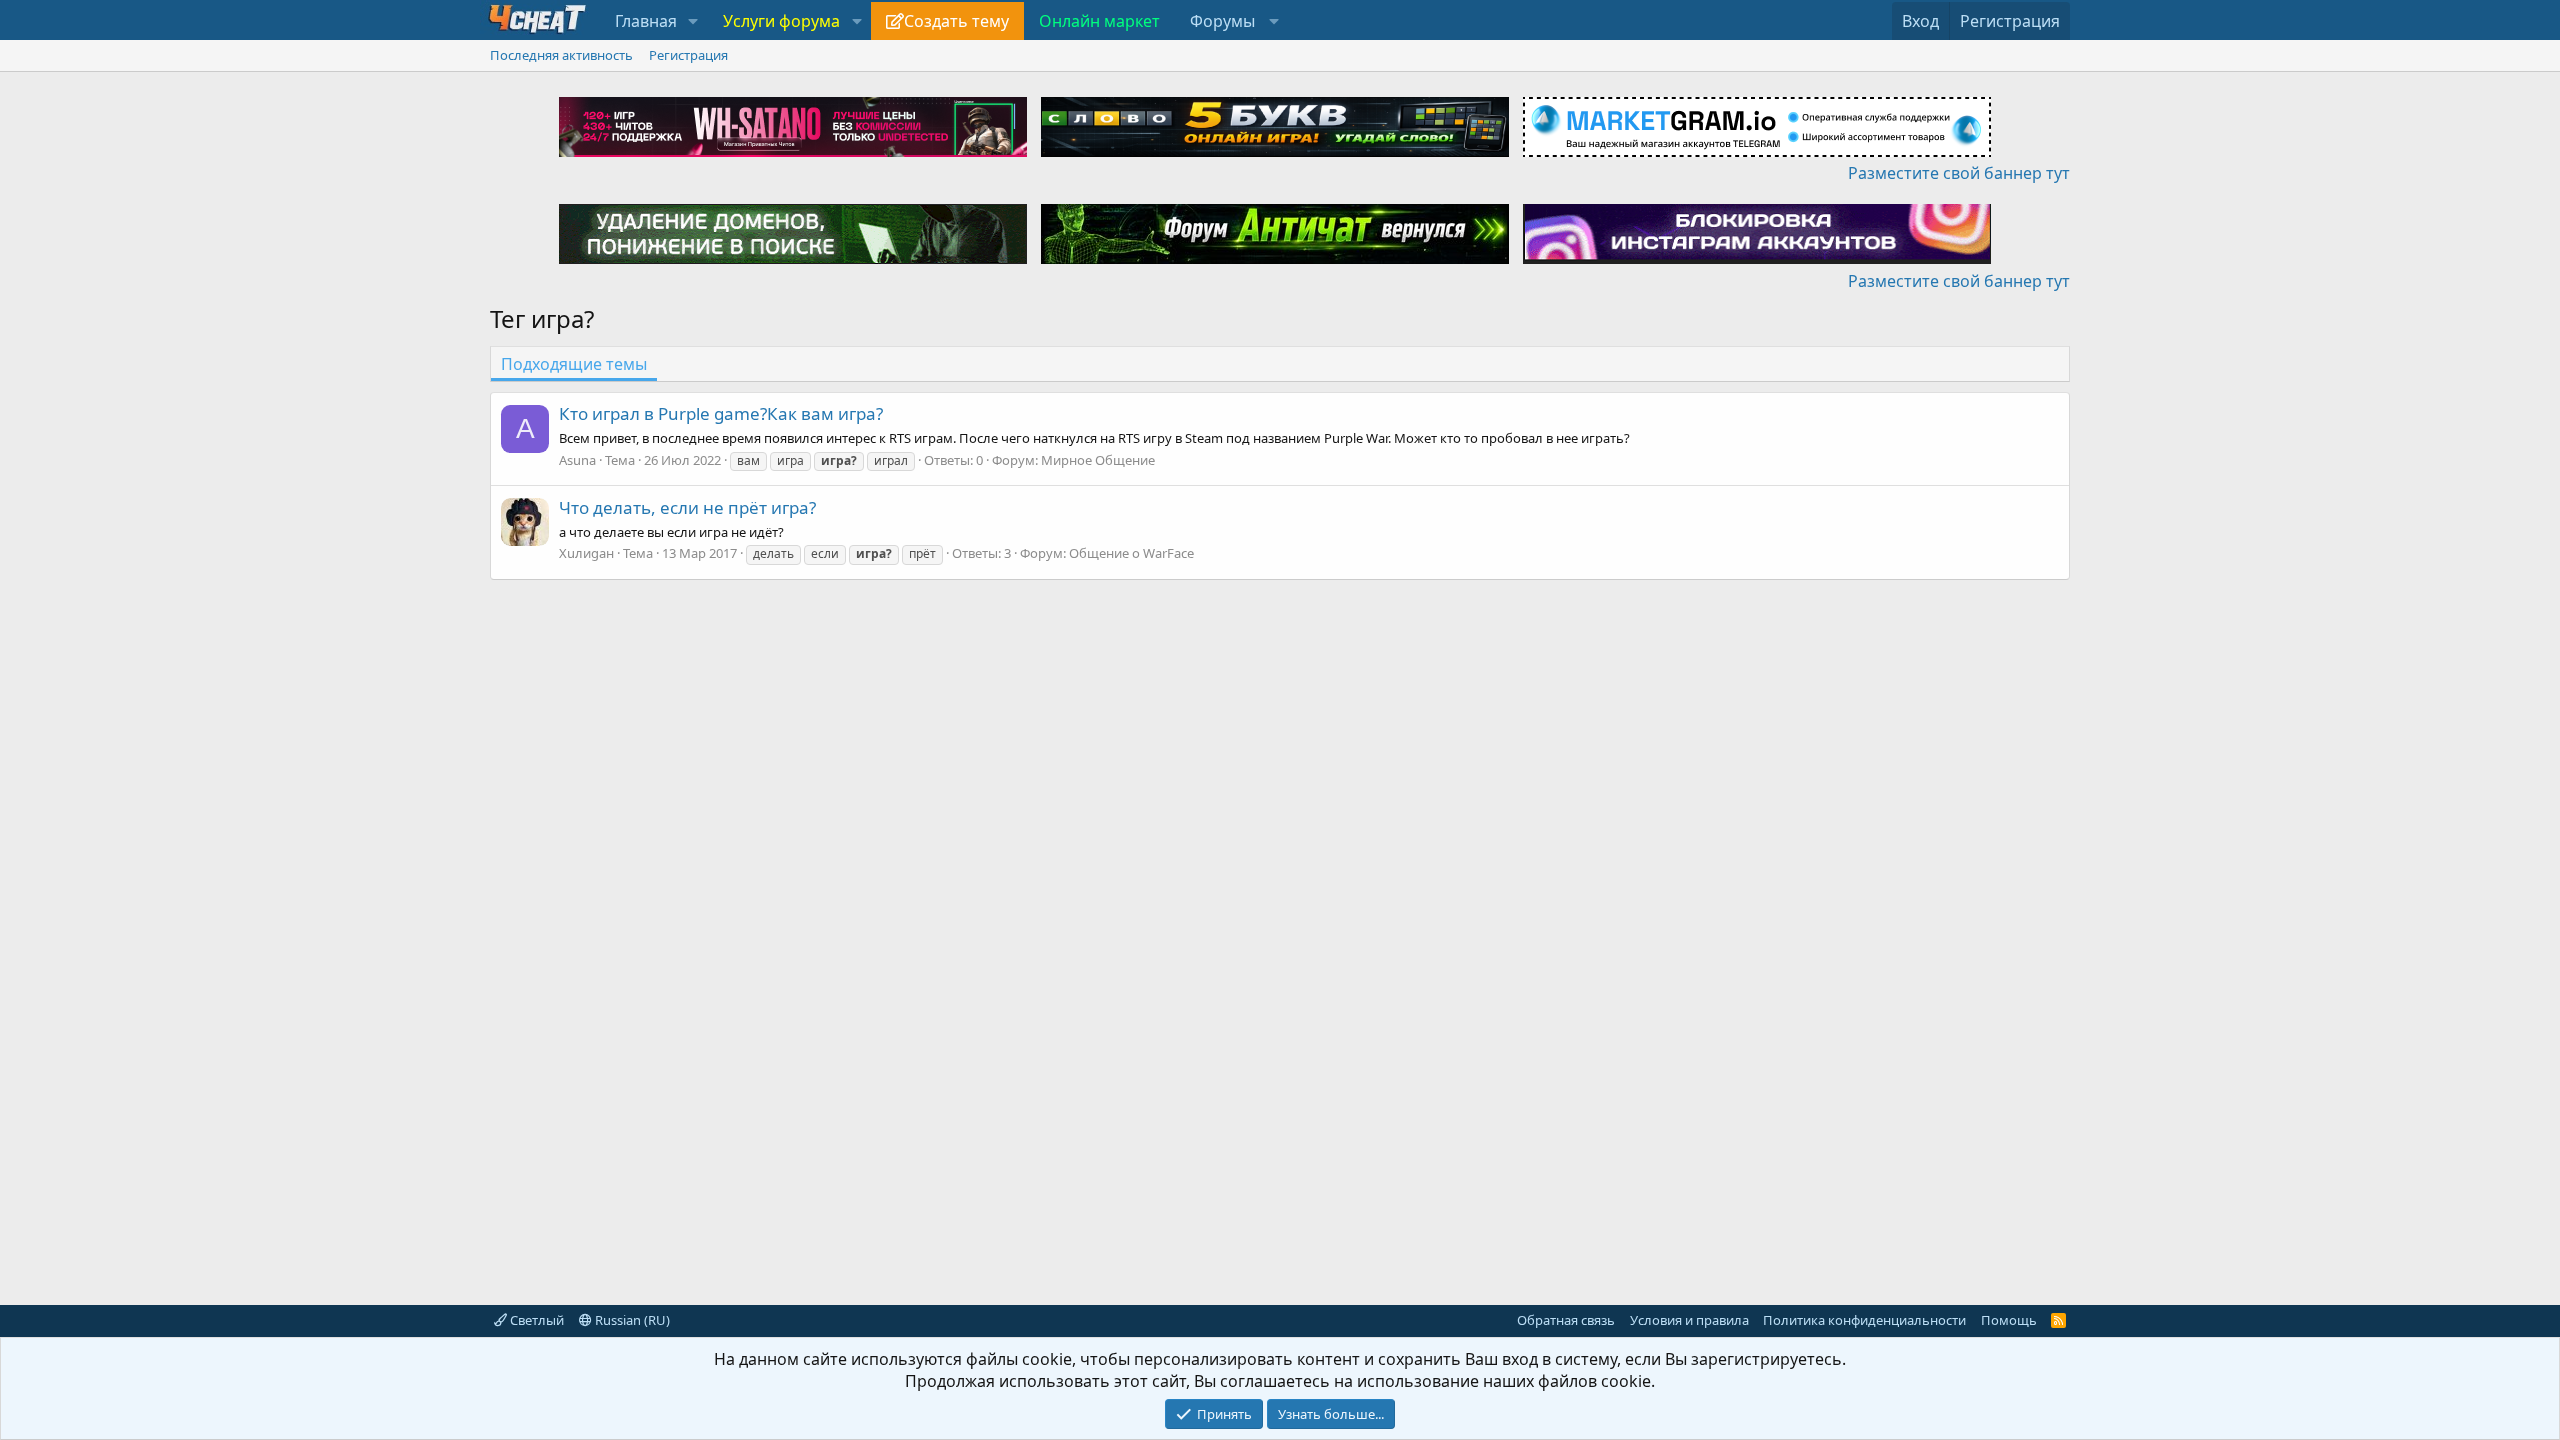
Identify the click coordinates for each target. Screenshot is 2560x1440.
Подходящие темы (574, 364)
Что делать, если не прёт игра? (687, 507)
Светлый (535, 1320)
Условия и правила (1689, 1320)
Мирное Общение (1098, 460)
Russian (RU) (631, 1320)
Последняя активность (561, 55)
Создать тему (956, 21)
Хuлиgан (586, 553)
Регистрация (688, 55)
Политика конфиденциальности (1864, 1320)
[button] (693, 21)
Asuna (577, 460)
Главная (646, 21)
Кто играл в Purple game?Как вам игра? (721, 413)
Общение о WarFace (1131, 553)
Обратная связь (1566, 1320)
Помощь (2009, 1320)
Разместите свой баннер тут (1959, 173)
